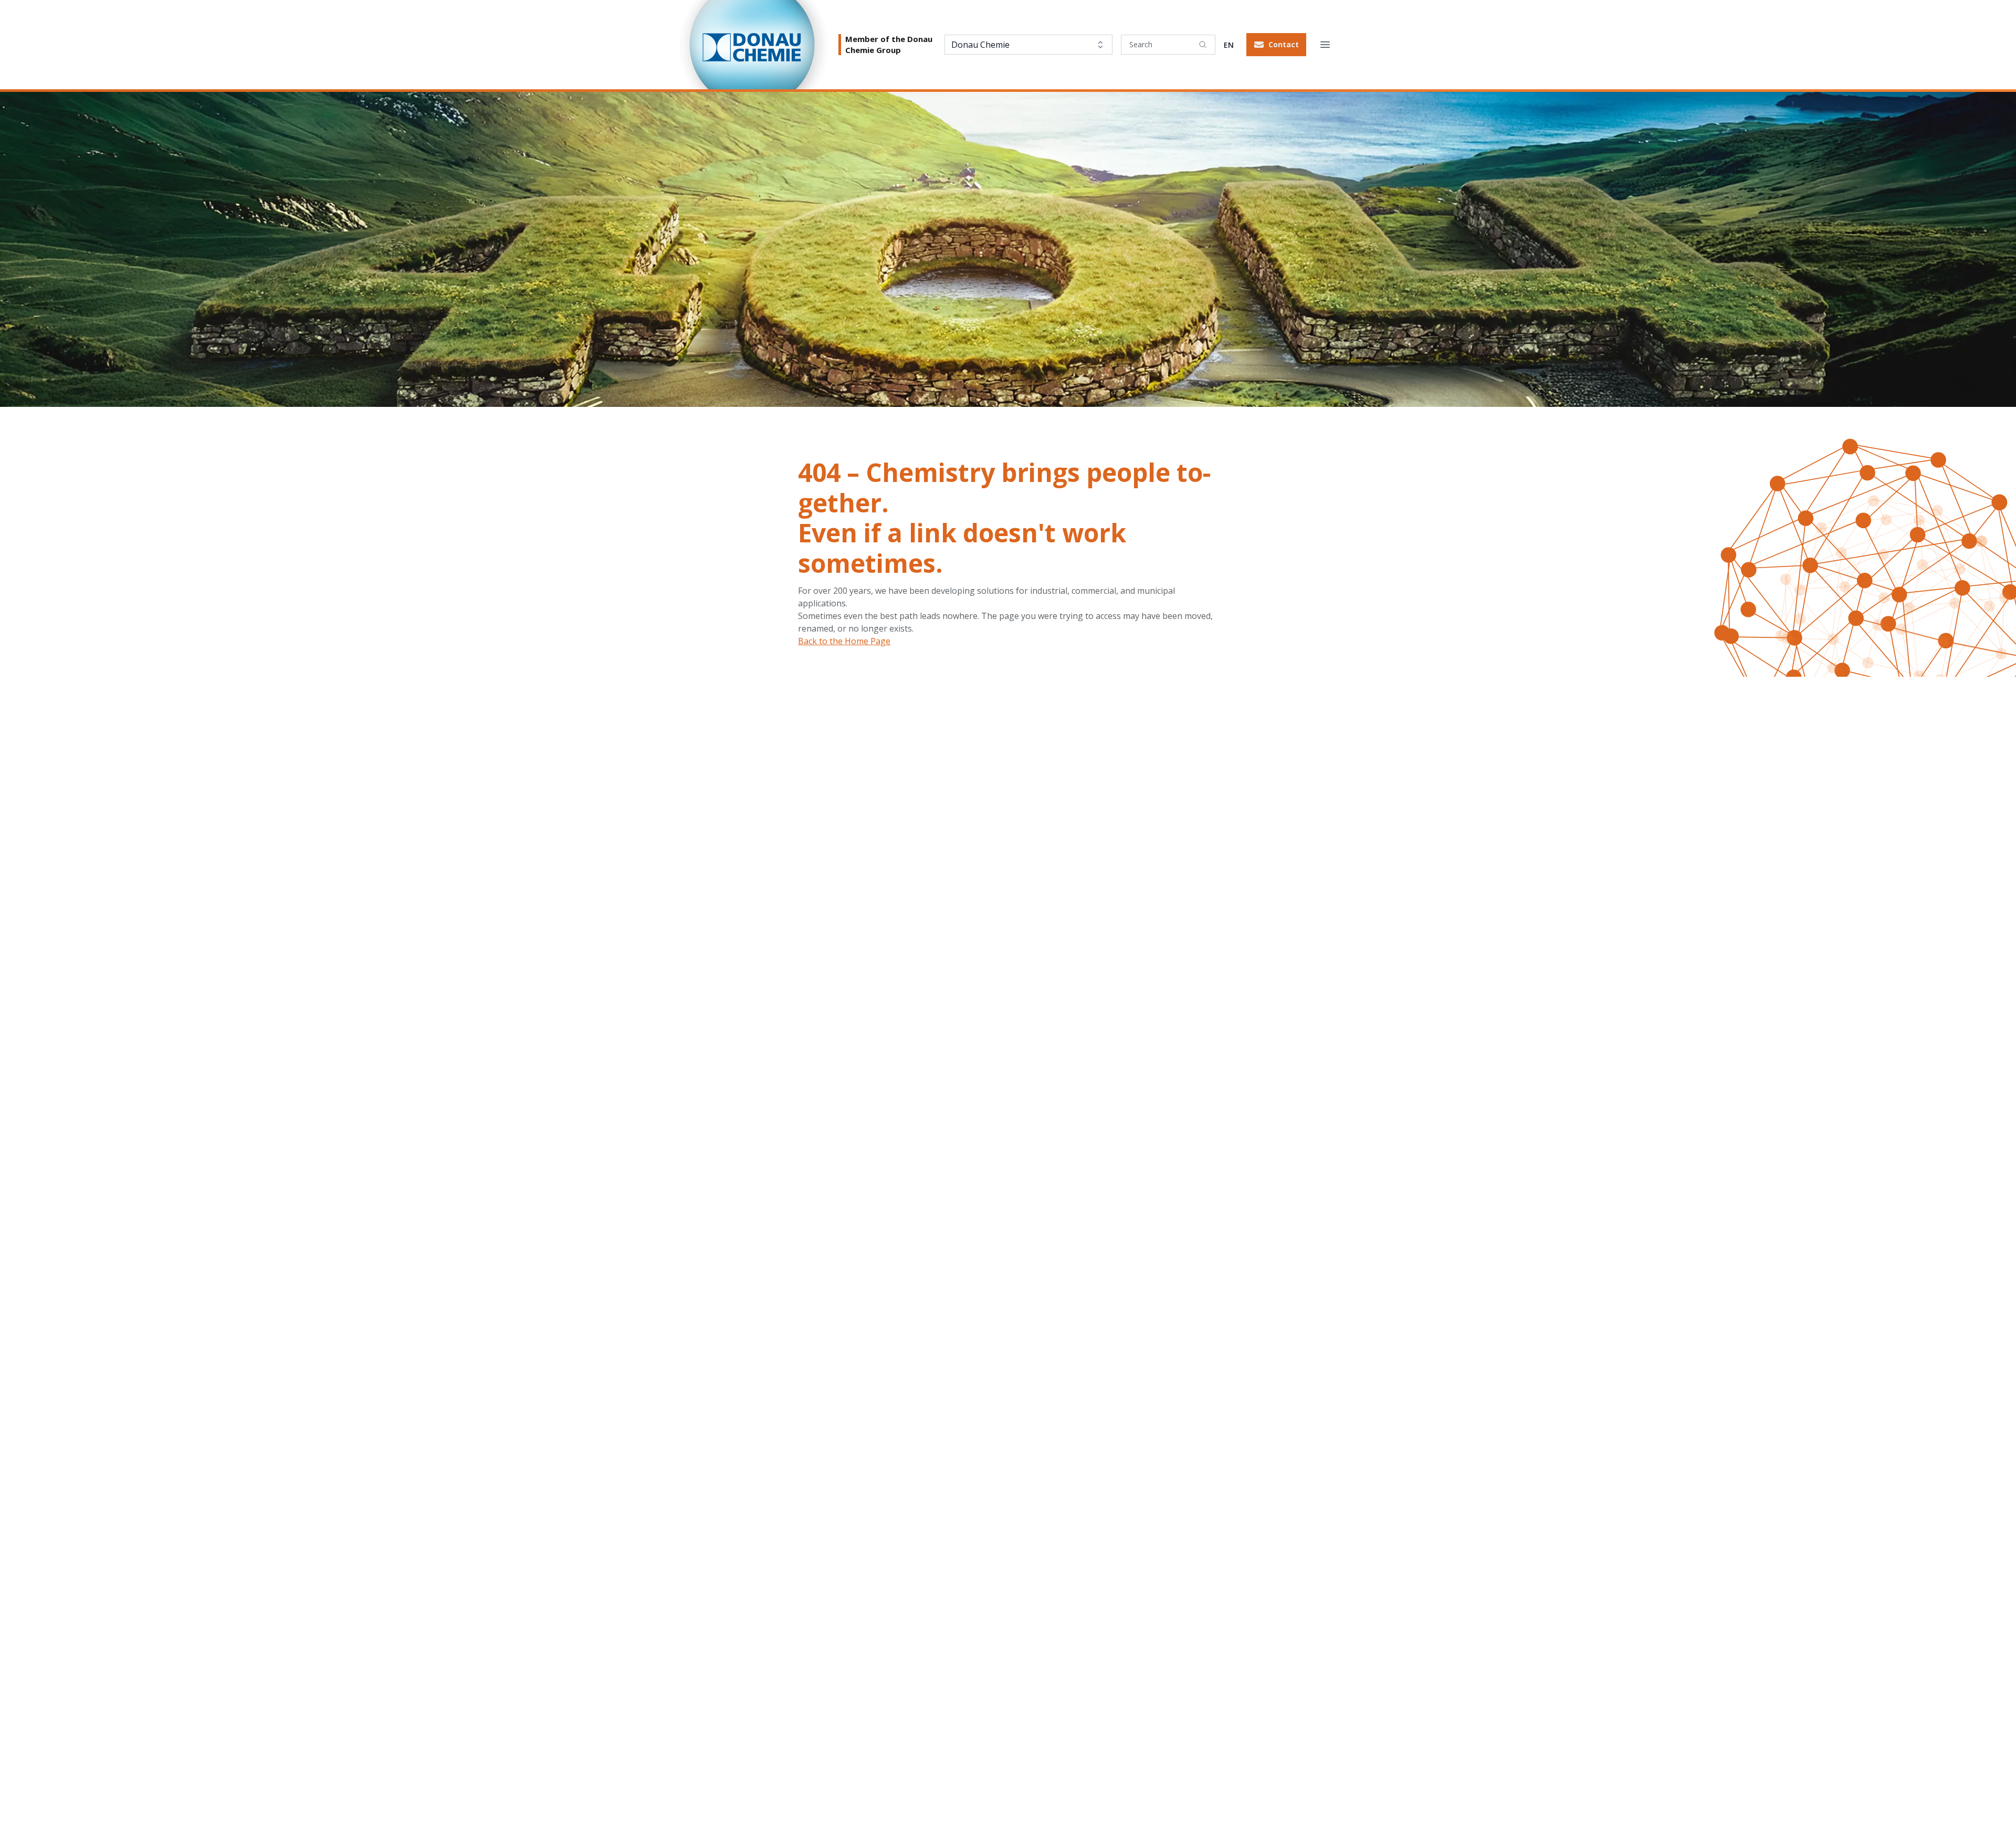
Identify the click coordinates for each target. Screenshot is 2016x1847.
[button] (1276, 45)
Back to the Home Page (844, 641)
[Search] (1203, 45)
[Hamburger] (1325, 45)
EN (1229, 45)
